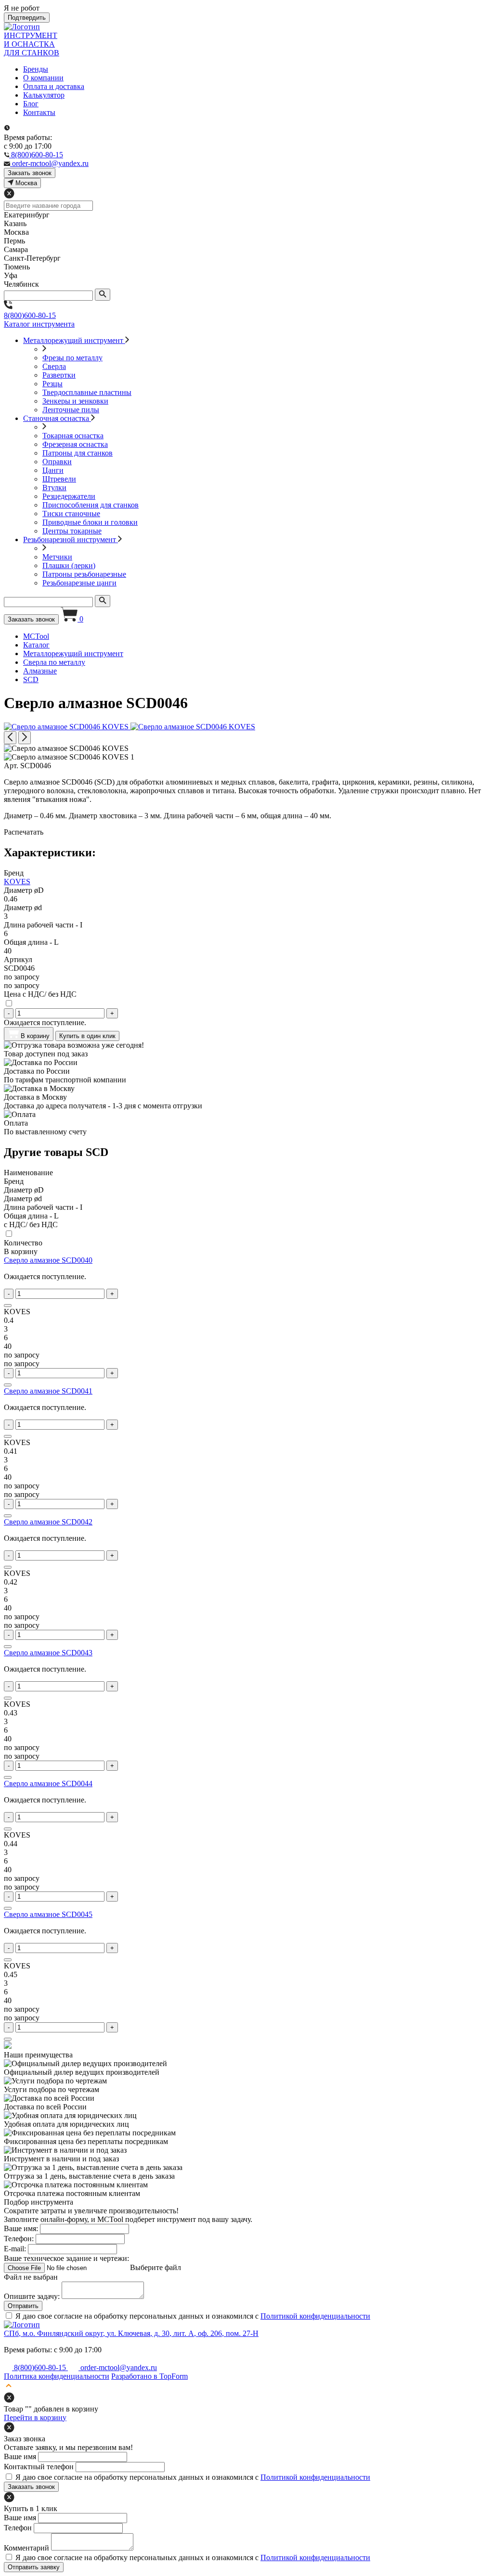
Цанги (53, 470)
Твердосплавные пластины (87, 392)
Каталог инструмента (39, 324)
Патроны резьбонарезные (84, 574)
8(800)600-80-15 (30, 315)
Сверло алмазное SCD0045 (48, 1914)
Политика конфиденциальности (57, 2376)
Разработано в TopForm (149, 2376)
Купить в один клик (87, 1036)
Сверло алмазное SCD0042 (48, 1522)
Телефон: (19, 2239)
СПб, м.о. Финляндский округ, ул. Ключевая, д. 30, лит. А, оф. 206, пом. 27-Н (131, 2333)
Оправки (57, 462)
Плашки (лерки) (69, 565)
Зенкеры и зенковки (75, 401)
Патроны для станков (78, 453)
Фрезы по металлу (72, 358)
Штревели (59, 479)
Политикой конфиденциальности (315, 2316)
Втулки (54, 488)
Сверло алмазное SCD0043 (48, 1653)
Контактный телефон (39, 2467)
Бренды (36, 69)
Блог (31, 104)
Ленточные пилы (71, 410)
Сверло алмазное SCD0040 (48, 1260)
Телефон (18, 2528)
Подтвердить (27, 18)
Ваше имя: (21, 2228)
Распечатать (24, 832)
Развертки (59, 375)
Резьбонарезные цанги (79, 583)
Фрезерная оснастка (75, 444)
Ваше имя (20, 2456)
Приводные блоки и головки (90, 522)
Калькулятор (44, 95)
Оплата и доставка (54, 86)
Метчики (57, 557)
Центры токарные (72, 531)
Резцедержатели (69, 496)
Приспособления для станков (91, 505)
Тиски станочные (71, 514)
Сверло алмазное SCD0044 (48, 1783)
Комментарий (26, 2548)
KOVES (17, 882)
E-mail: (15, 2249)
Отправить (23, 2306)
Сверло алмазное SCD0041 (48, 1391)
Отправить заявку (34, 2567)
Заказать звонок (31, 619)
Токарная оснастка (73, 436)
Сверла (54, 366)
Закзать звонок (30, 173)
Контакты (39, 112)
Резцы (52, 384)
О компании (43, 78)
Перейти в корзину (35, 2417)
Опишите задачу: (32, 2296)
